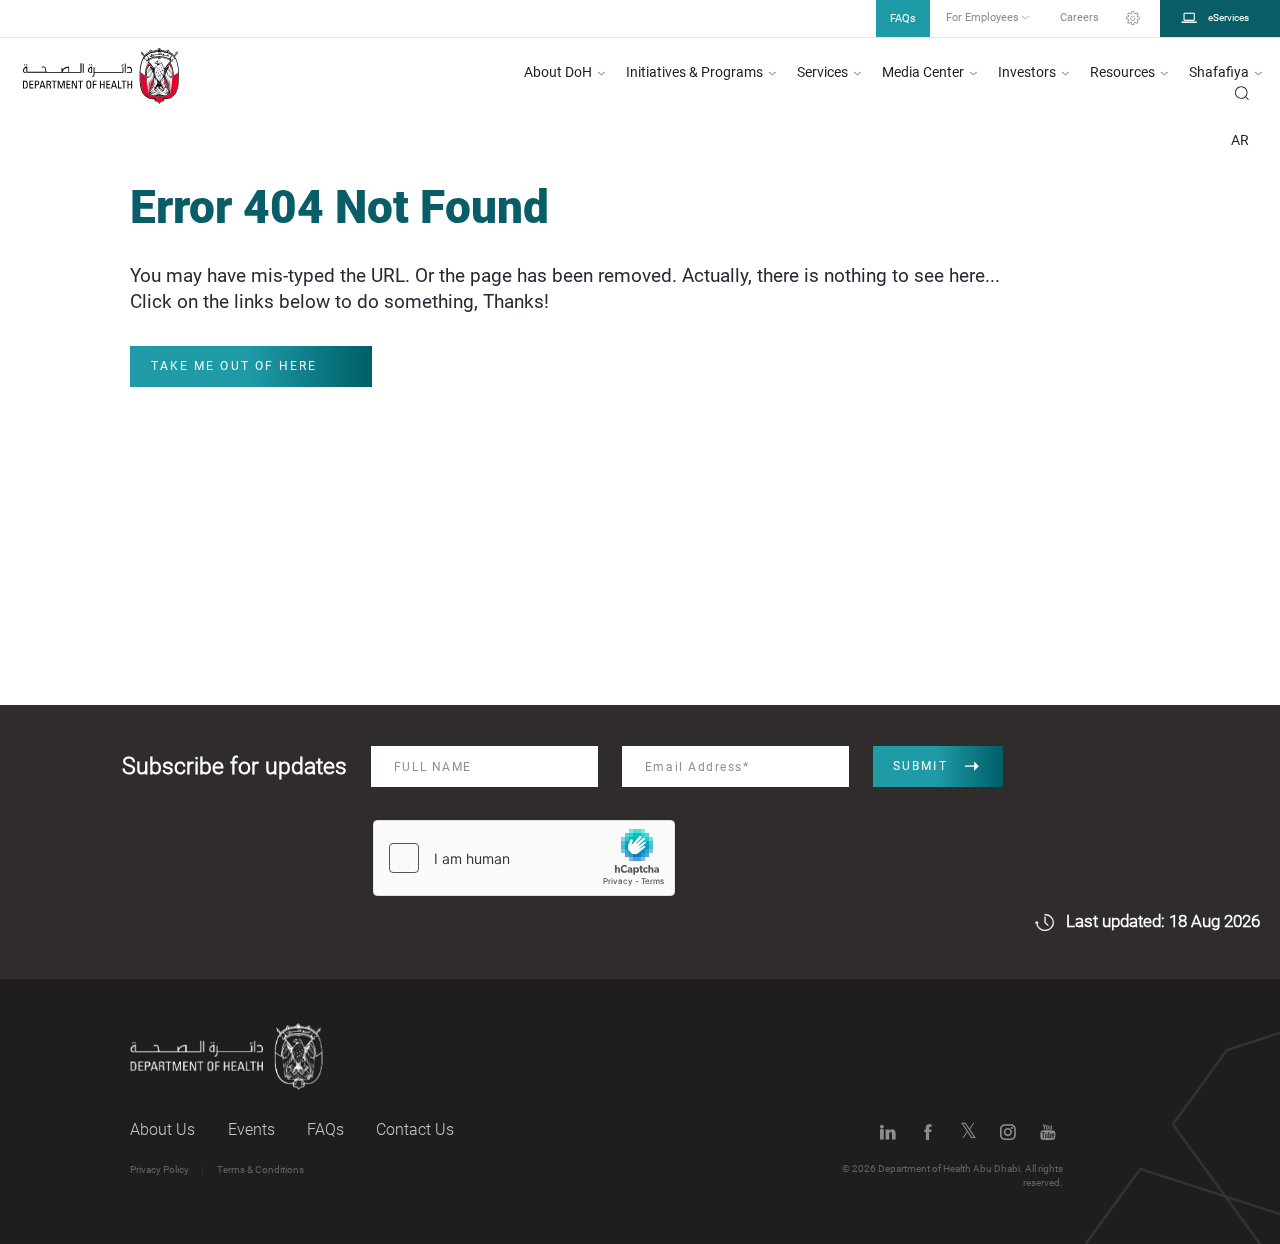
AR (1240, 140)
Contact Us (415, 1129)
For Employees (984, 17)
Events (251, 1129)
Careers (1079, 17)
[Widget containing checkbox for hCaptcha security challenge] (524, 858)
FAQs (325, 1129)
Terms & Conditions (260, 1169)
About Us (162, 1129)
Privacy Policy (159, 1169)
